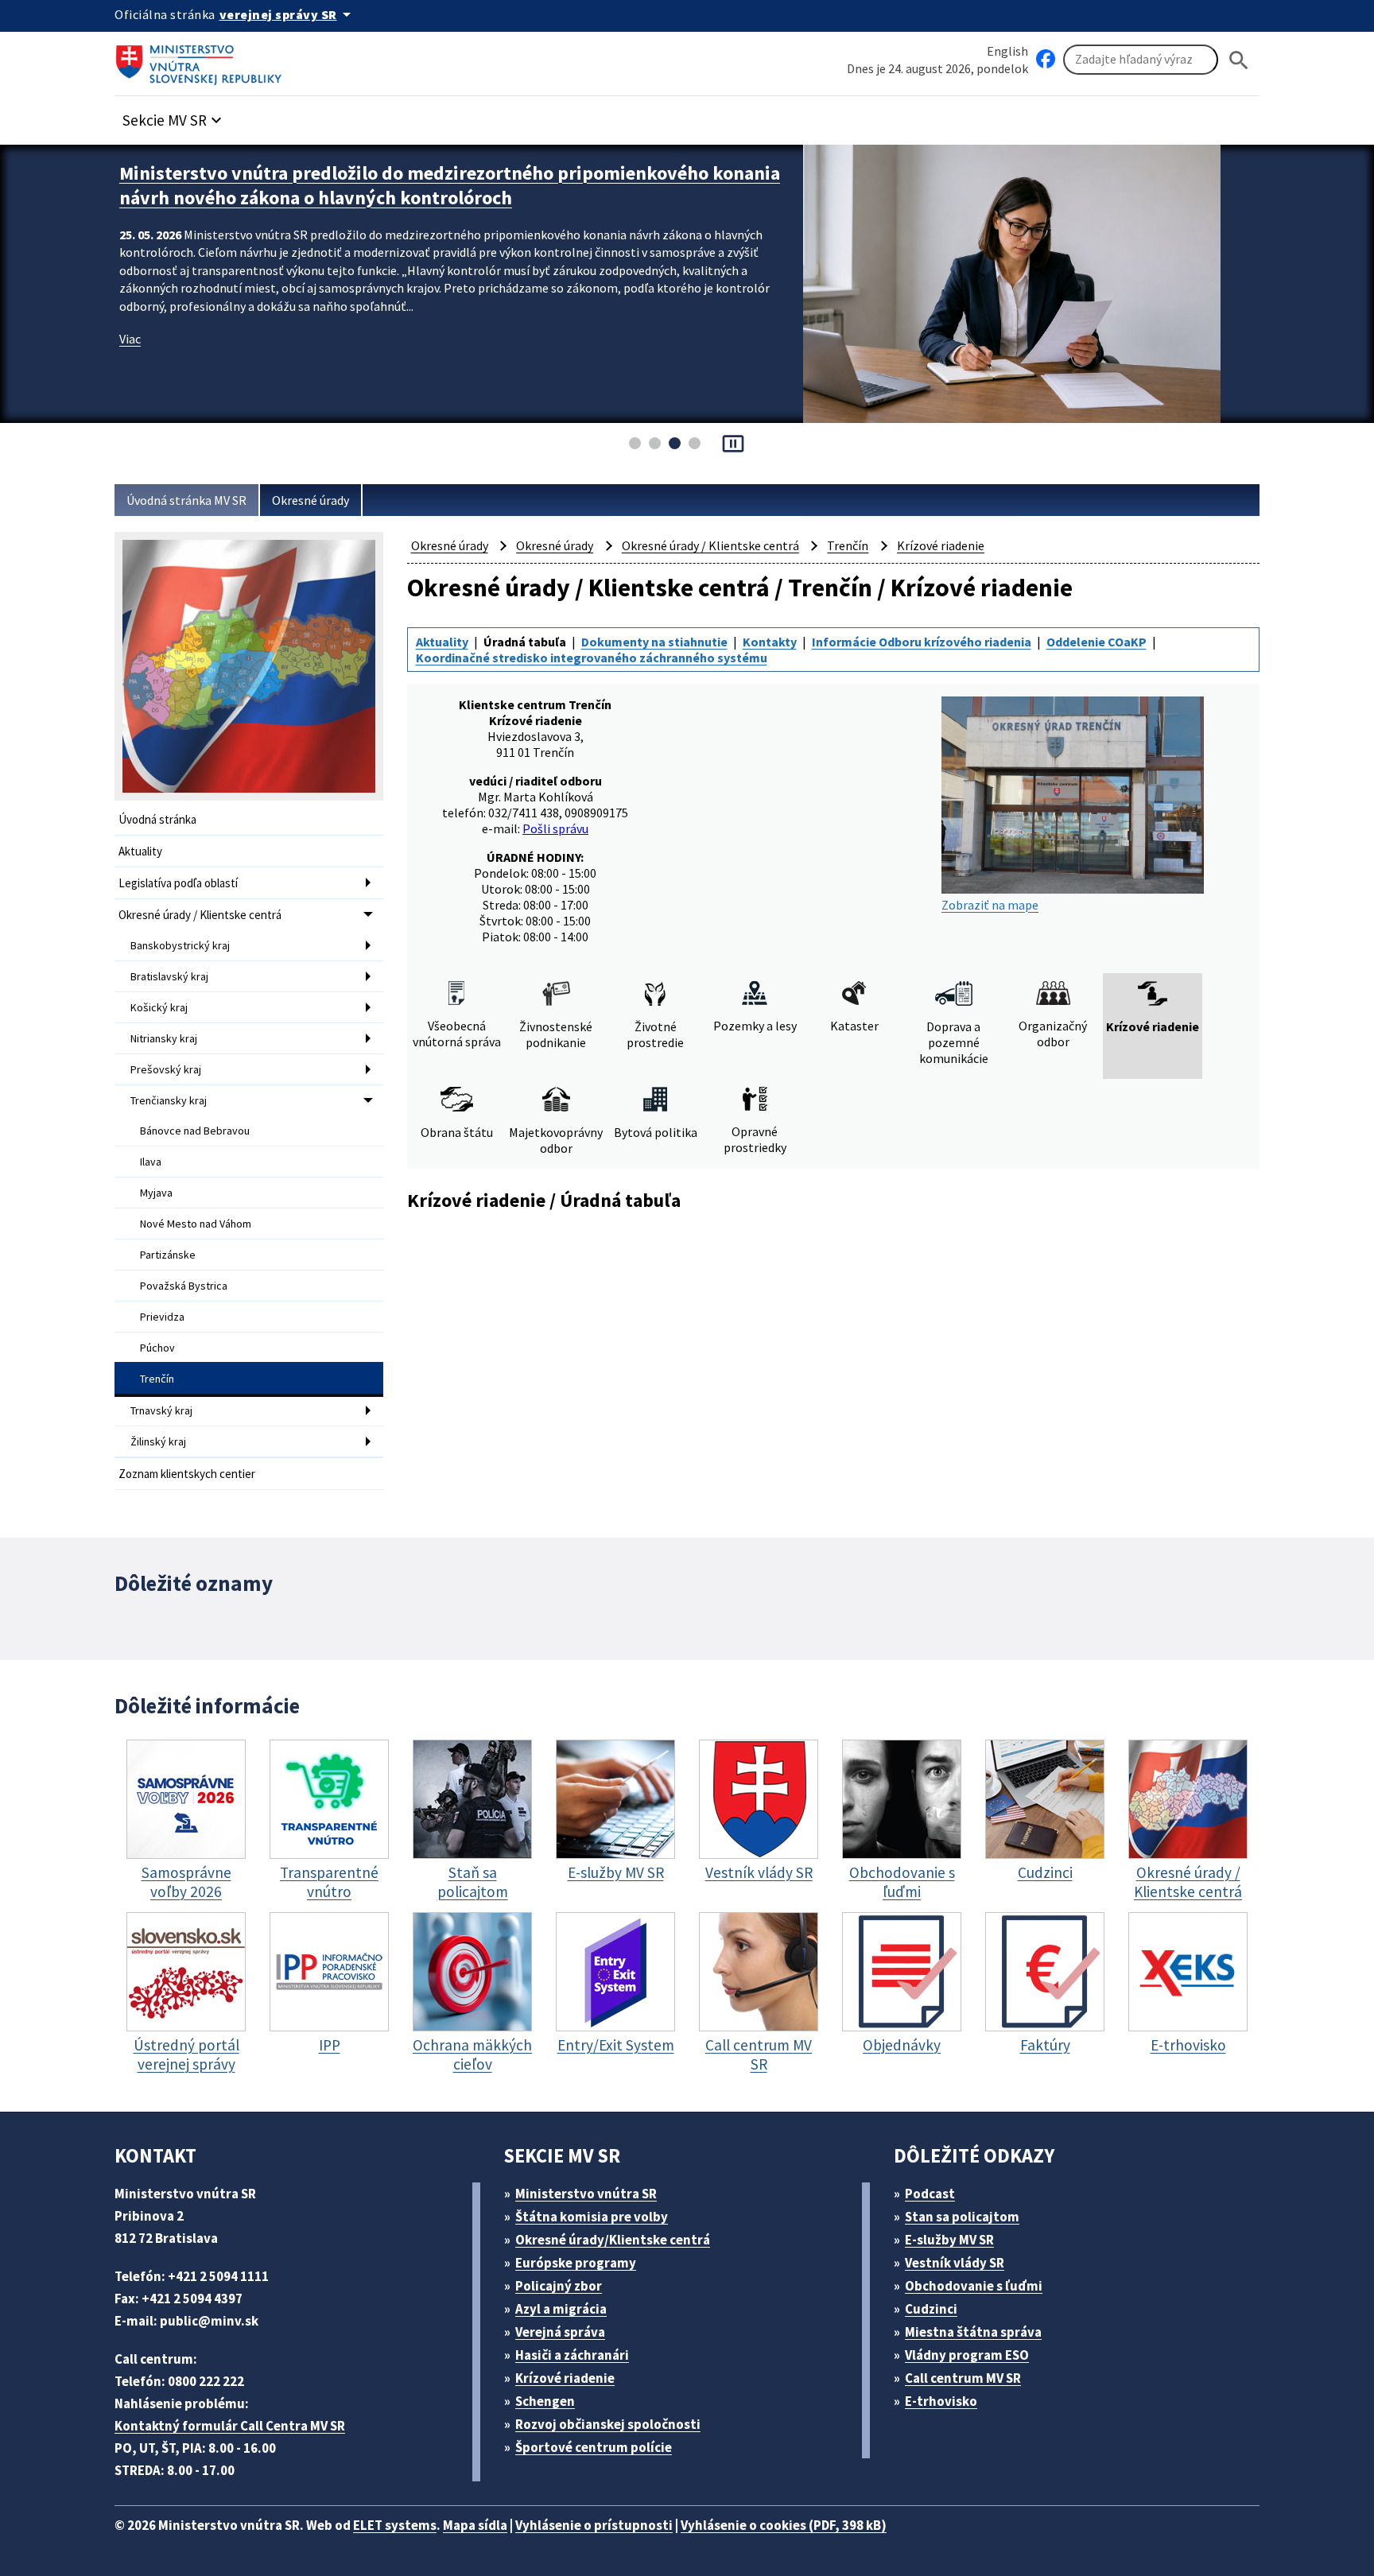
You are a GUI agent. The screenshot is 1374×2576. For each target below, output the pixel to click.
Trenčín (157, 1379)
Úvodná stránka (157, 819)
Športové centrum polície (594, 2447)
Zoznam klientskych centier (187, 1474)
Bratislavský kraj (169, 976)
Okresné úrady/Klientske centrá (613, 2240)
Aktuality (140, 851)
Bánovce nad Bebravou (195, 1131)
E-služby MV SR (949, 2240)
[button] (174, 116)
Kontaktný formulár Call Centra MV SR (230, 2426)
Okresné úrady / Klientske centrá (200, 915)
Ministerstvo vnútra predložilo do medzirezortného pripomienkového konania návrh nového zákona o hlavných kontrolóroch (450, 185)
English (1007, 51)
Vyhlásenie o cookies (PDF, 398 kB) (784, 2525)
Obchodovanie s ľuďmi (974, 2286)
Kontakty (770, 642)
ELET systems (395, 2525)
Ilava (151, 1162)
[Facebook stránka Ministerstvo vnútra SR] (1046, 60)
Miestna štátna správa (973, 2332)
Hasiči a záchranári (572, 2355)
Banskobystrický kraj (180, 945)
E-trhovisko (941, 2401)
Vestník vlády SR (955, 2263)
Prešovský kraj (166, 1069)
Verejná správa (560, 2332)
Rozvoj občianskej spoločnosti (608, 2424)
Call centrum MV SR (963, 2378)
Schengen (545, 2401)
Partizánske (168, 1255)
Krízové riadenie (941, 545)
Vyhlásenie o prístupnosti (594, 2525)
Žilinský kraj (158, 1441)
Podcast (930, 2194)
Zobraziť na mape (990, 905)
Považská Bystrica (184, 1286)
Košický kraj (159, 1007)
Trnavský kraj (161, 1410)
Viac (130, 339)
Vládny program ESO (967, 2355)
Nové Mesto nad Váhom (196, 1224)
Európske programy (576, 2263)
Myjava (156, 1193)
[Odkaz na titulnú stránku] (202, 60)
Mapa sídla (475, 2525)
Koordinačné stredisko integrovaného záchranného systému (592, 658)
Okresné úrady (311, 500)
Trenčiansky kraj (169, 1100)
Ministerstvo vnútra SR (586, 2194)
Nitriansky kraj (164, 1038)
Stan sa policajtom (962, 2217)
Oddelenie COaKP (1096, 642)
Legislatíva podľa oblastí (178, 883)
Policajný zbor (559, 2286)
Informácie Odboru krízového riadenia (922, 642)
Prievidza (162, 1317)
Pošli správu (555, 828)
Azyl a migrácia (561, 2309)
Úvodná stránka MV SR (186, 500)
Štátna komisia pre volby (592, 2217)
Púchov (157, 1348)
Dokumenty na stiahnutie (654, 642)
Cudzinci (931, 2309)
